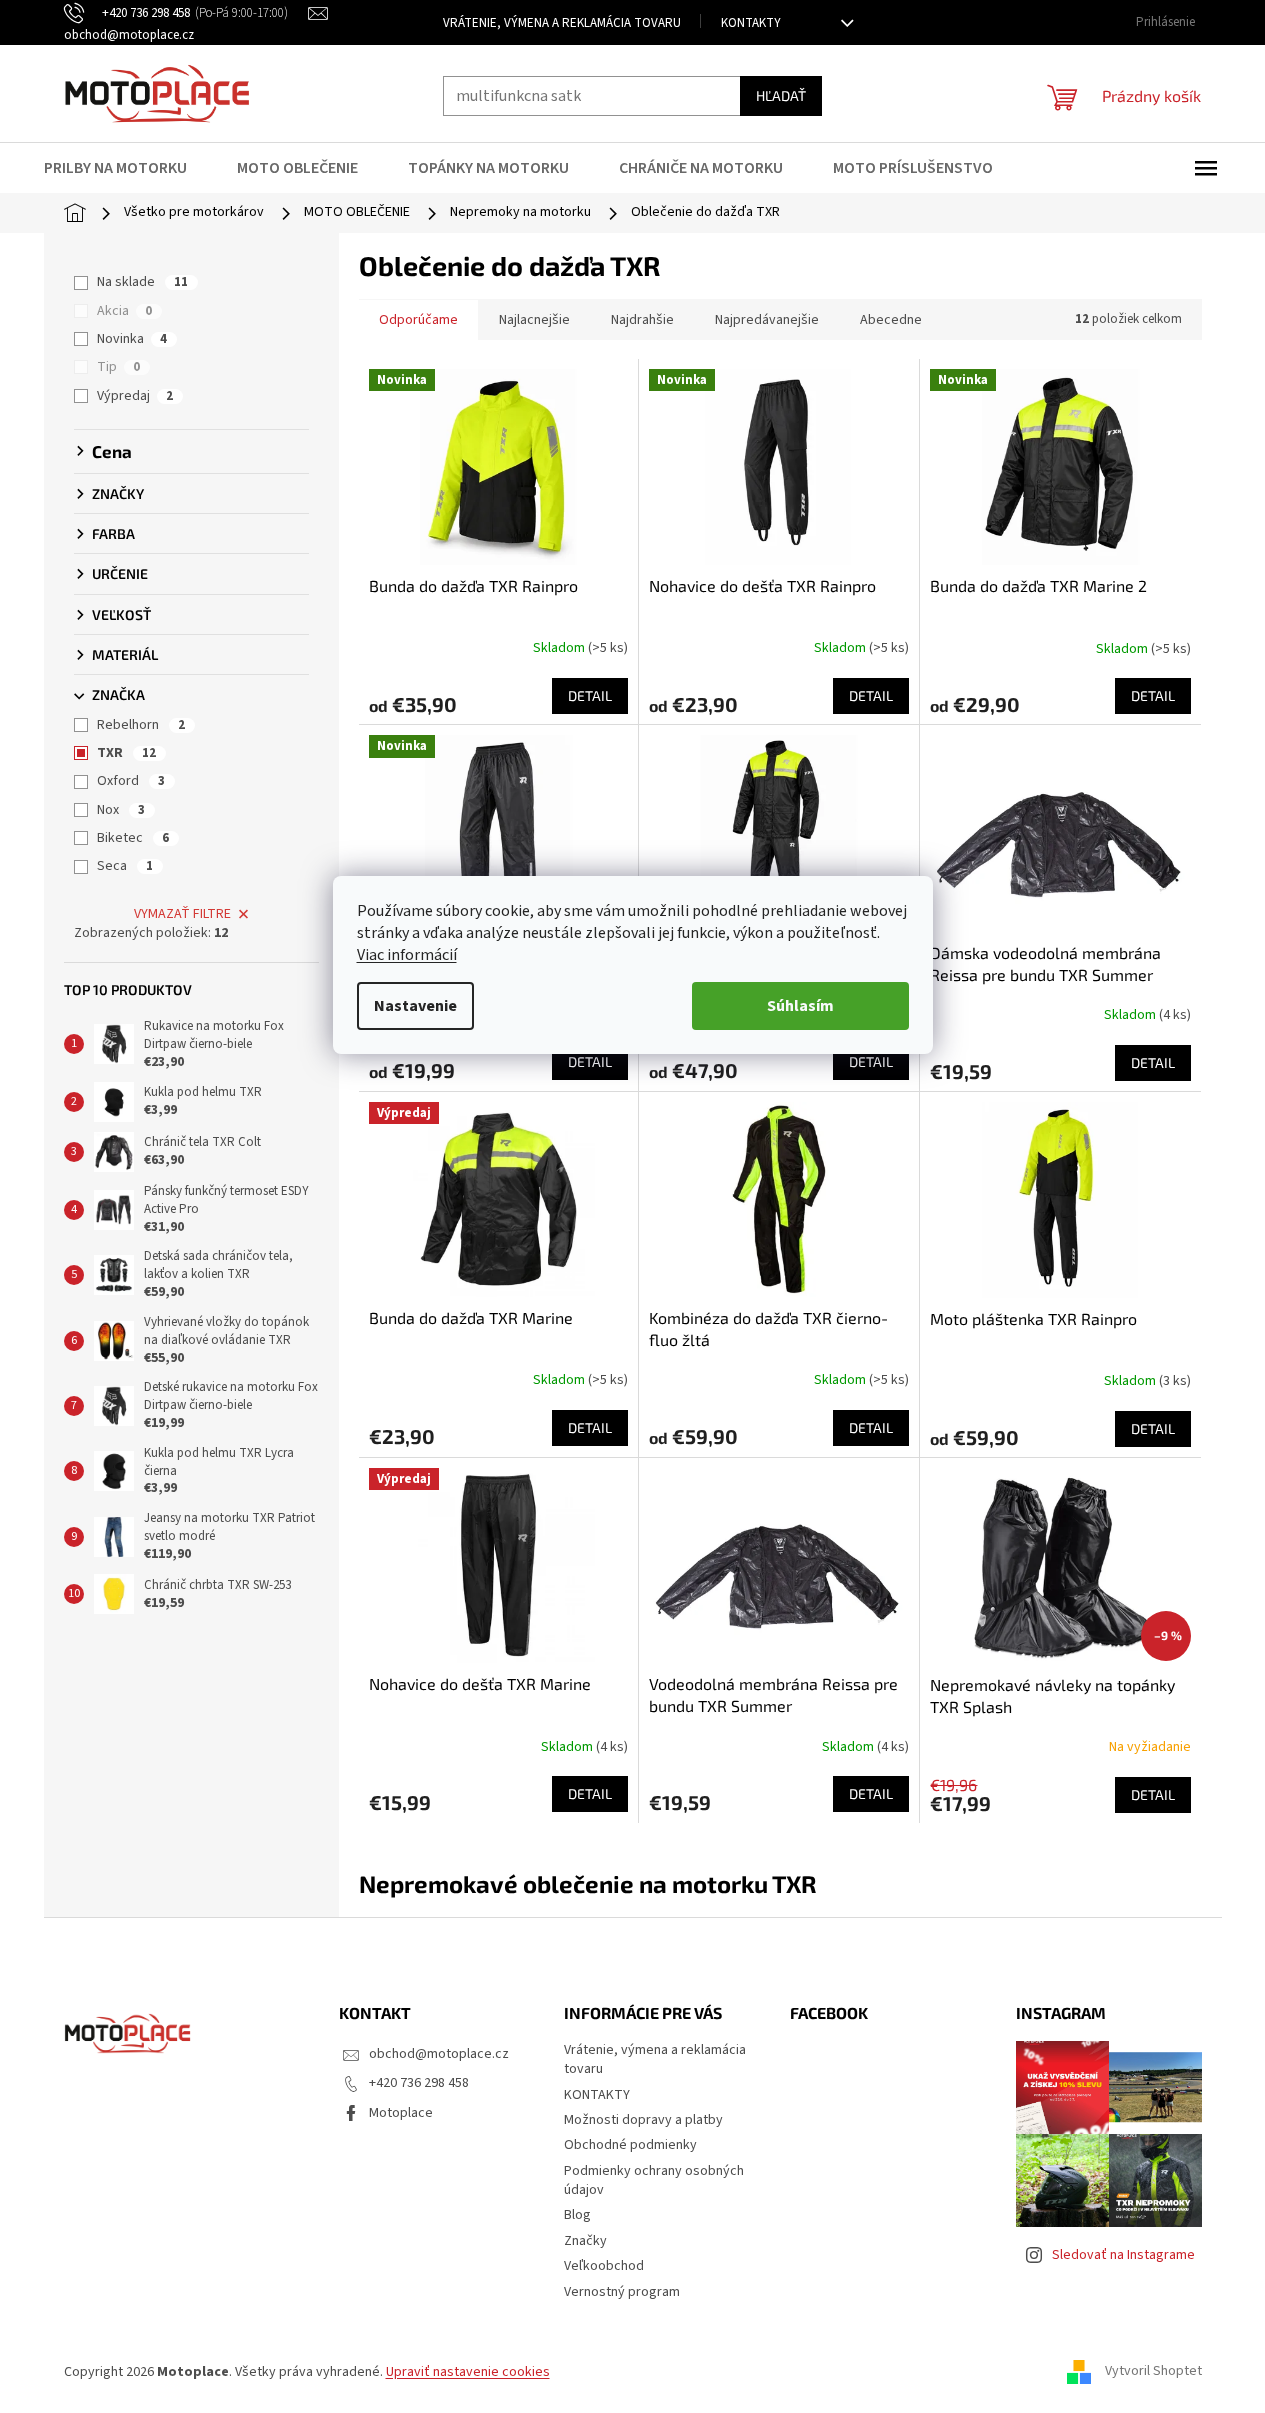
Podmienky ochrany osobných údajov (654, 2180)
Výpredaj (135, 396)
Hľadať (781, 95)
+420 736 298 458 (419, 2083)
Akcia (124, 311)
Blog (577, 2215)
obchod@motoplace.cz (439, 2054)
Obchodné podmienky (630, 2145)
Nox (121, 810)
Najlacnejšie (534, 320)
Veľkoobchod (604, 2266)
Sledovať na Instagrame (1123, 2255)
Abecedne (891, 320)
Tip (118, 367)
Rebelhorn (141, 725)
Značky (585, 2241)
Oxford (131, 781)
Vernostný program (622, 2292)
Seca (125, 866)
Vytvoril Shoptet (1153, 2372)
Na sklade (142, 282)
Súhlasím (800, 1006)
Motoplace (401, 2113)
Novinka (132, 339)
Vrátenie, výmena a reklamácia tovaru (562, 23)
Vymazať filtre (182, 914)
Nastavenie (415, 1006)
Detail (590, 695)
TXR (126, 753)
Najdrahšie (642, 320)
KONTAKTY (751, 23)
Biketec (133, 838)
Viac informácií (407, 955)
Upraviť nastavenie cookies (468, 2372)
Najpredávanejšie (767, 320)
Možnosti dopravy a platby (643, 2120)
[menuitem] (128, 168)
